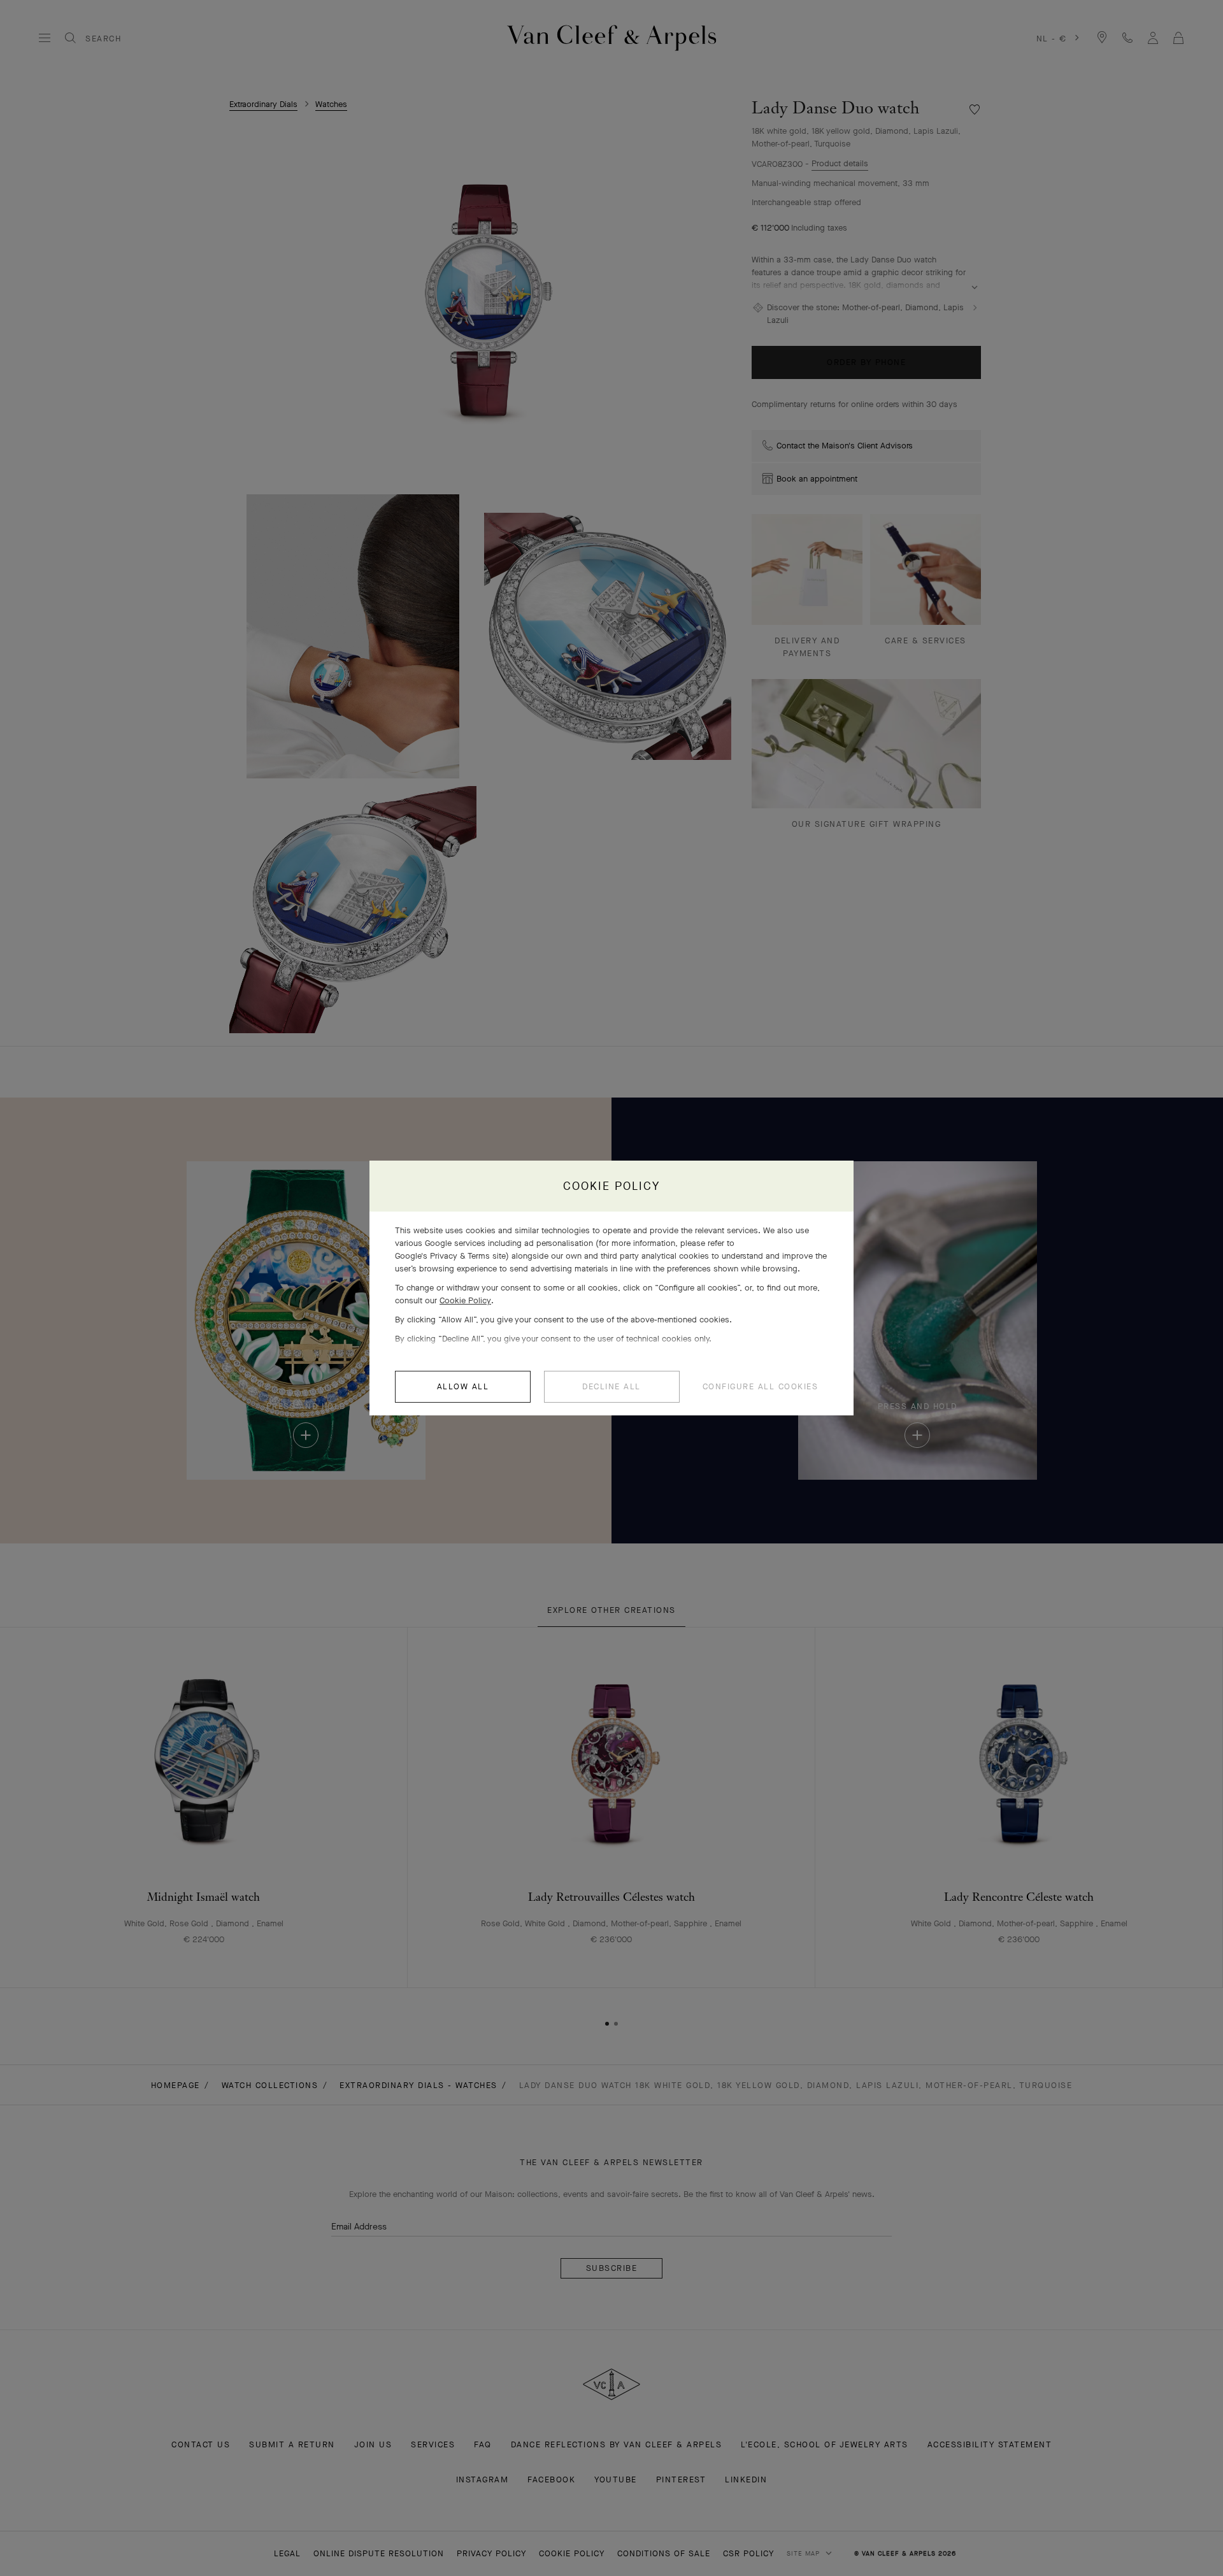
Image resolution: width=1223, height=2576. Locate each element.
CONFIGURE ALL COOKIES (761, 1386)
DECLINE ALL (611, 1386)
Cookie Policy (465, 1300)
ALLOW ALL (463, 1386)
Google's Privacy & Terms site (450, 1256)
